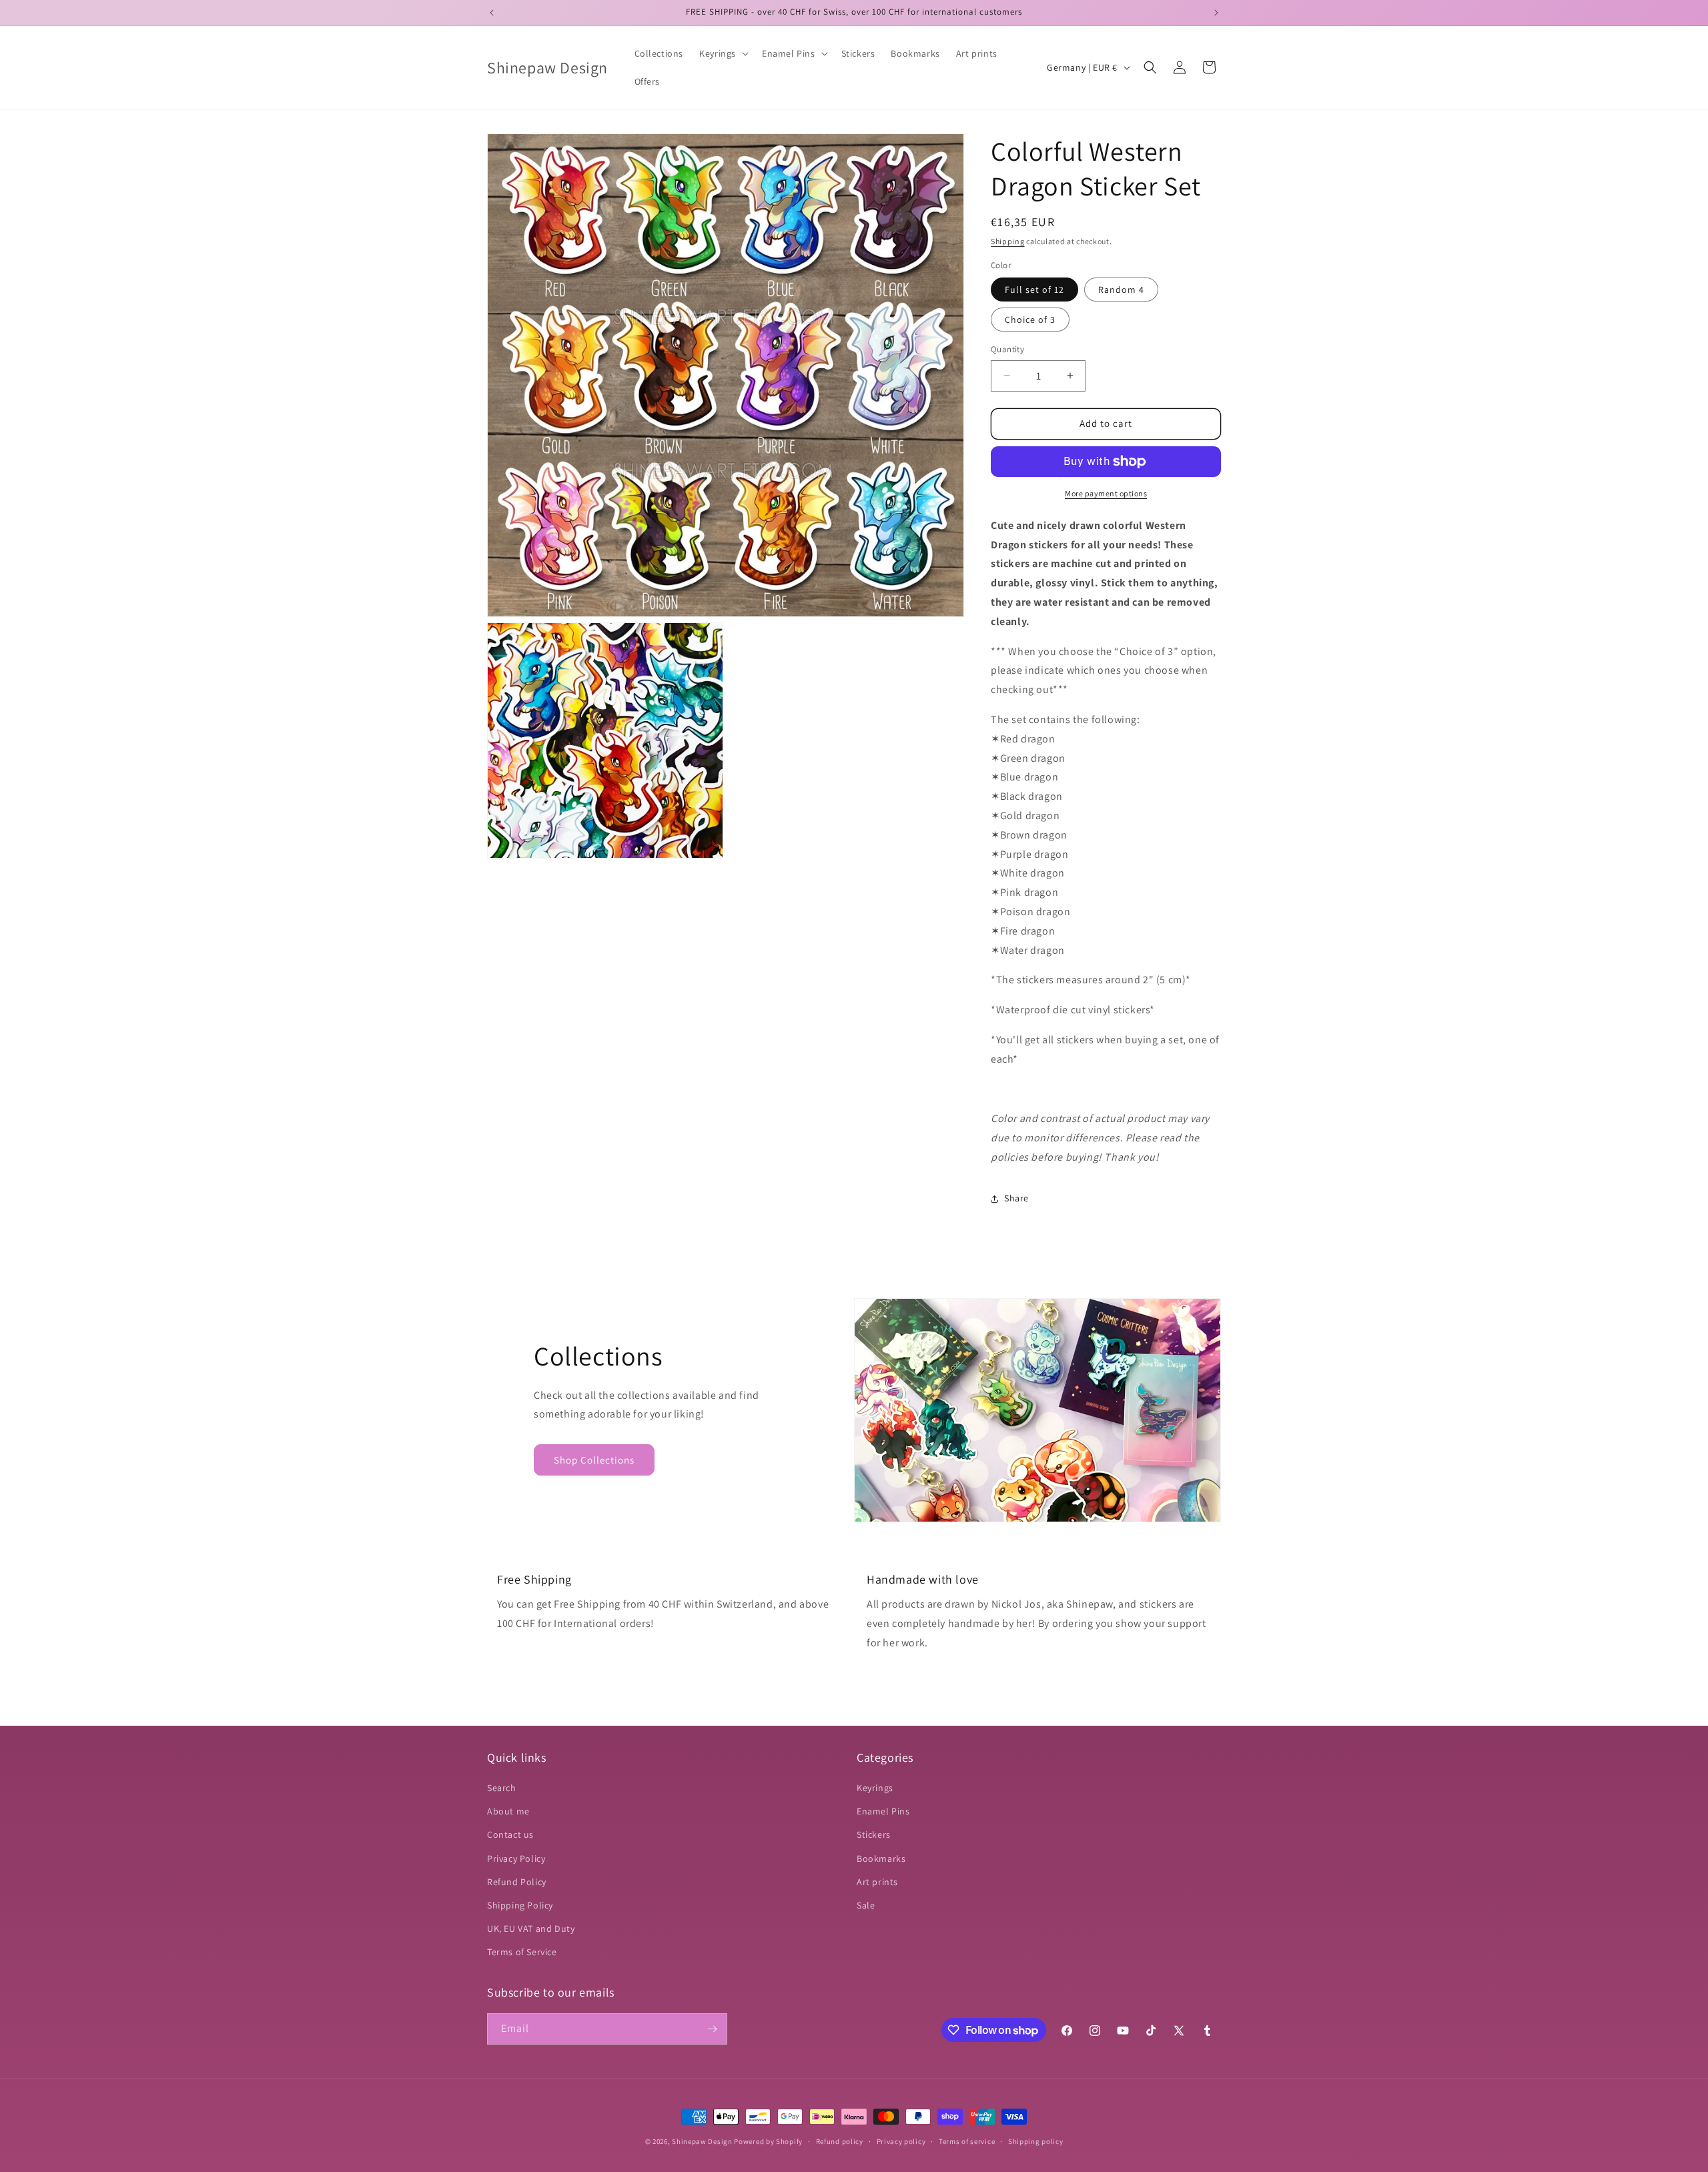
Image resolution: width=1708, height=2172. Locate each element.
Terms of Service (522, 1952)
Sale (866, 1905)
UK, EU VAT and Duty (531, 1929)
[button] (723, 53)
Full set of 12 (1034, 290)
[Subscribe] (712, 2029)
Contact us (510, 1834)
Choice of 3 (1030, 320)
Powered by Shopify (768, 2141)
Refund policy (840, 2141)
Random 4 (1121, 290)
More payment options (1106, 493)
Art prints (877, 1882)
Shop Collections (594, 1460)
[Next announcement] (1216, 13)
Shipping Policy (520, 1905)
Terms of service (967, 2141)
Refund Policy (517, 1882)
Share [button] (1016, 1198)
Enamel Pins (883, 1811)
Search (502, 1788)
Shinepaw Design (702, 2141)
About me (508, 1811)
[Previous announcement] (492, 13)
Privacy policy (901, 2141)
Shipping (1008, 241)
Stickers (874, 1834)
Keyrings (875, 1788)
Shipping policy (1036, 2141)
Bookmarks (881, 1858)
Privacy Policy (516, 1858)
